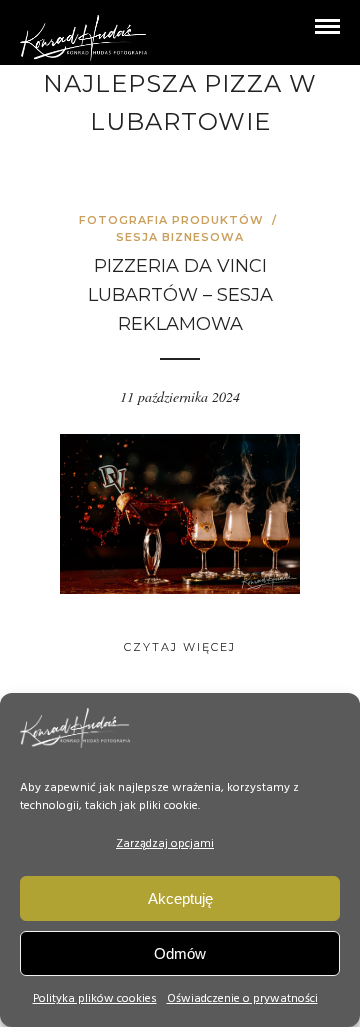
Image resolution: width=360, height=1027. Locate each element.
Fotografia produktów (171, 220)
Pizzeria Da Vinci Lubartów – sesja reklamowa (180, 295)
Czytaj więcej (180, 647)
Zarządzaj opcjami (165, 844)
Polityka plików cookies (95, 999)
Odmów (180, 953)
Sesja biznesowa (180, 237)
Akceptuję (180, 898)
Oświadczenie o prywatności (242, 999)
